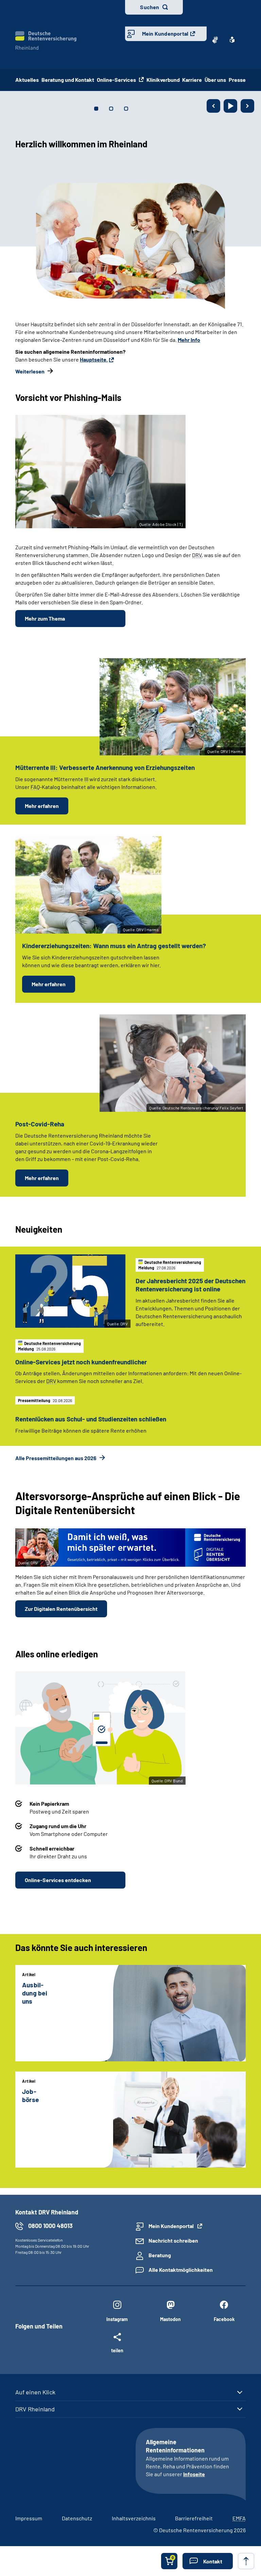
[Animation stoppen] (230, 106)
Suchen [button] (150, 7)
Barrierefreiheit (194, 2518)
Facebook (224, 2319)
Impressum (29, 2518)
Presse (237, 80)
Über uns (215, 80)
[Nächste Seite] (247, 106)
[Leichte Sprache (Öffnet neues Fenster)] (232, 40)
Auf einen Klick (35, 2392)
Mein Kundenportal (165, 33)
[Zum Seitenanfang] (246, 2561)
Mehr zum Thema (45, 618)
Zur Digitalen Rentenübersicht (61, 1609)
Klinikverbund (163, 80)
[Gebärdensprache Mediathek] (215, 40)
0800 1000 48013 (50, 2226)
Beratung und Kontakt (68, 80)
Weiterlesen (98, 352)
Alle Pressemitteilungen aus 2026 (56, 1458)
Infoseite (194, 2474)
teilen (117, 2350)
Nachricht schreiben (173, 2240)
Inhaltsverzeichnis (134, 2518)
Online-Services (117, 80)
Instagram (117, 2319)
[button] (208, 2561)
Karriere (192, 80)
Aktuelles (27, 80)
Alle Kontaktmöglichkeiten (181, 2270)
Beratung (160, 2255)
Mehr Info (212, 340)
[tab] (96, 109)
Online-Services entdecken (58, 1880)
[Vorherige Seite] (213, 106)
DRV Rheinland (35, 2409)
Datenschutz (77, 2518)
